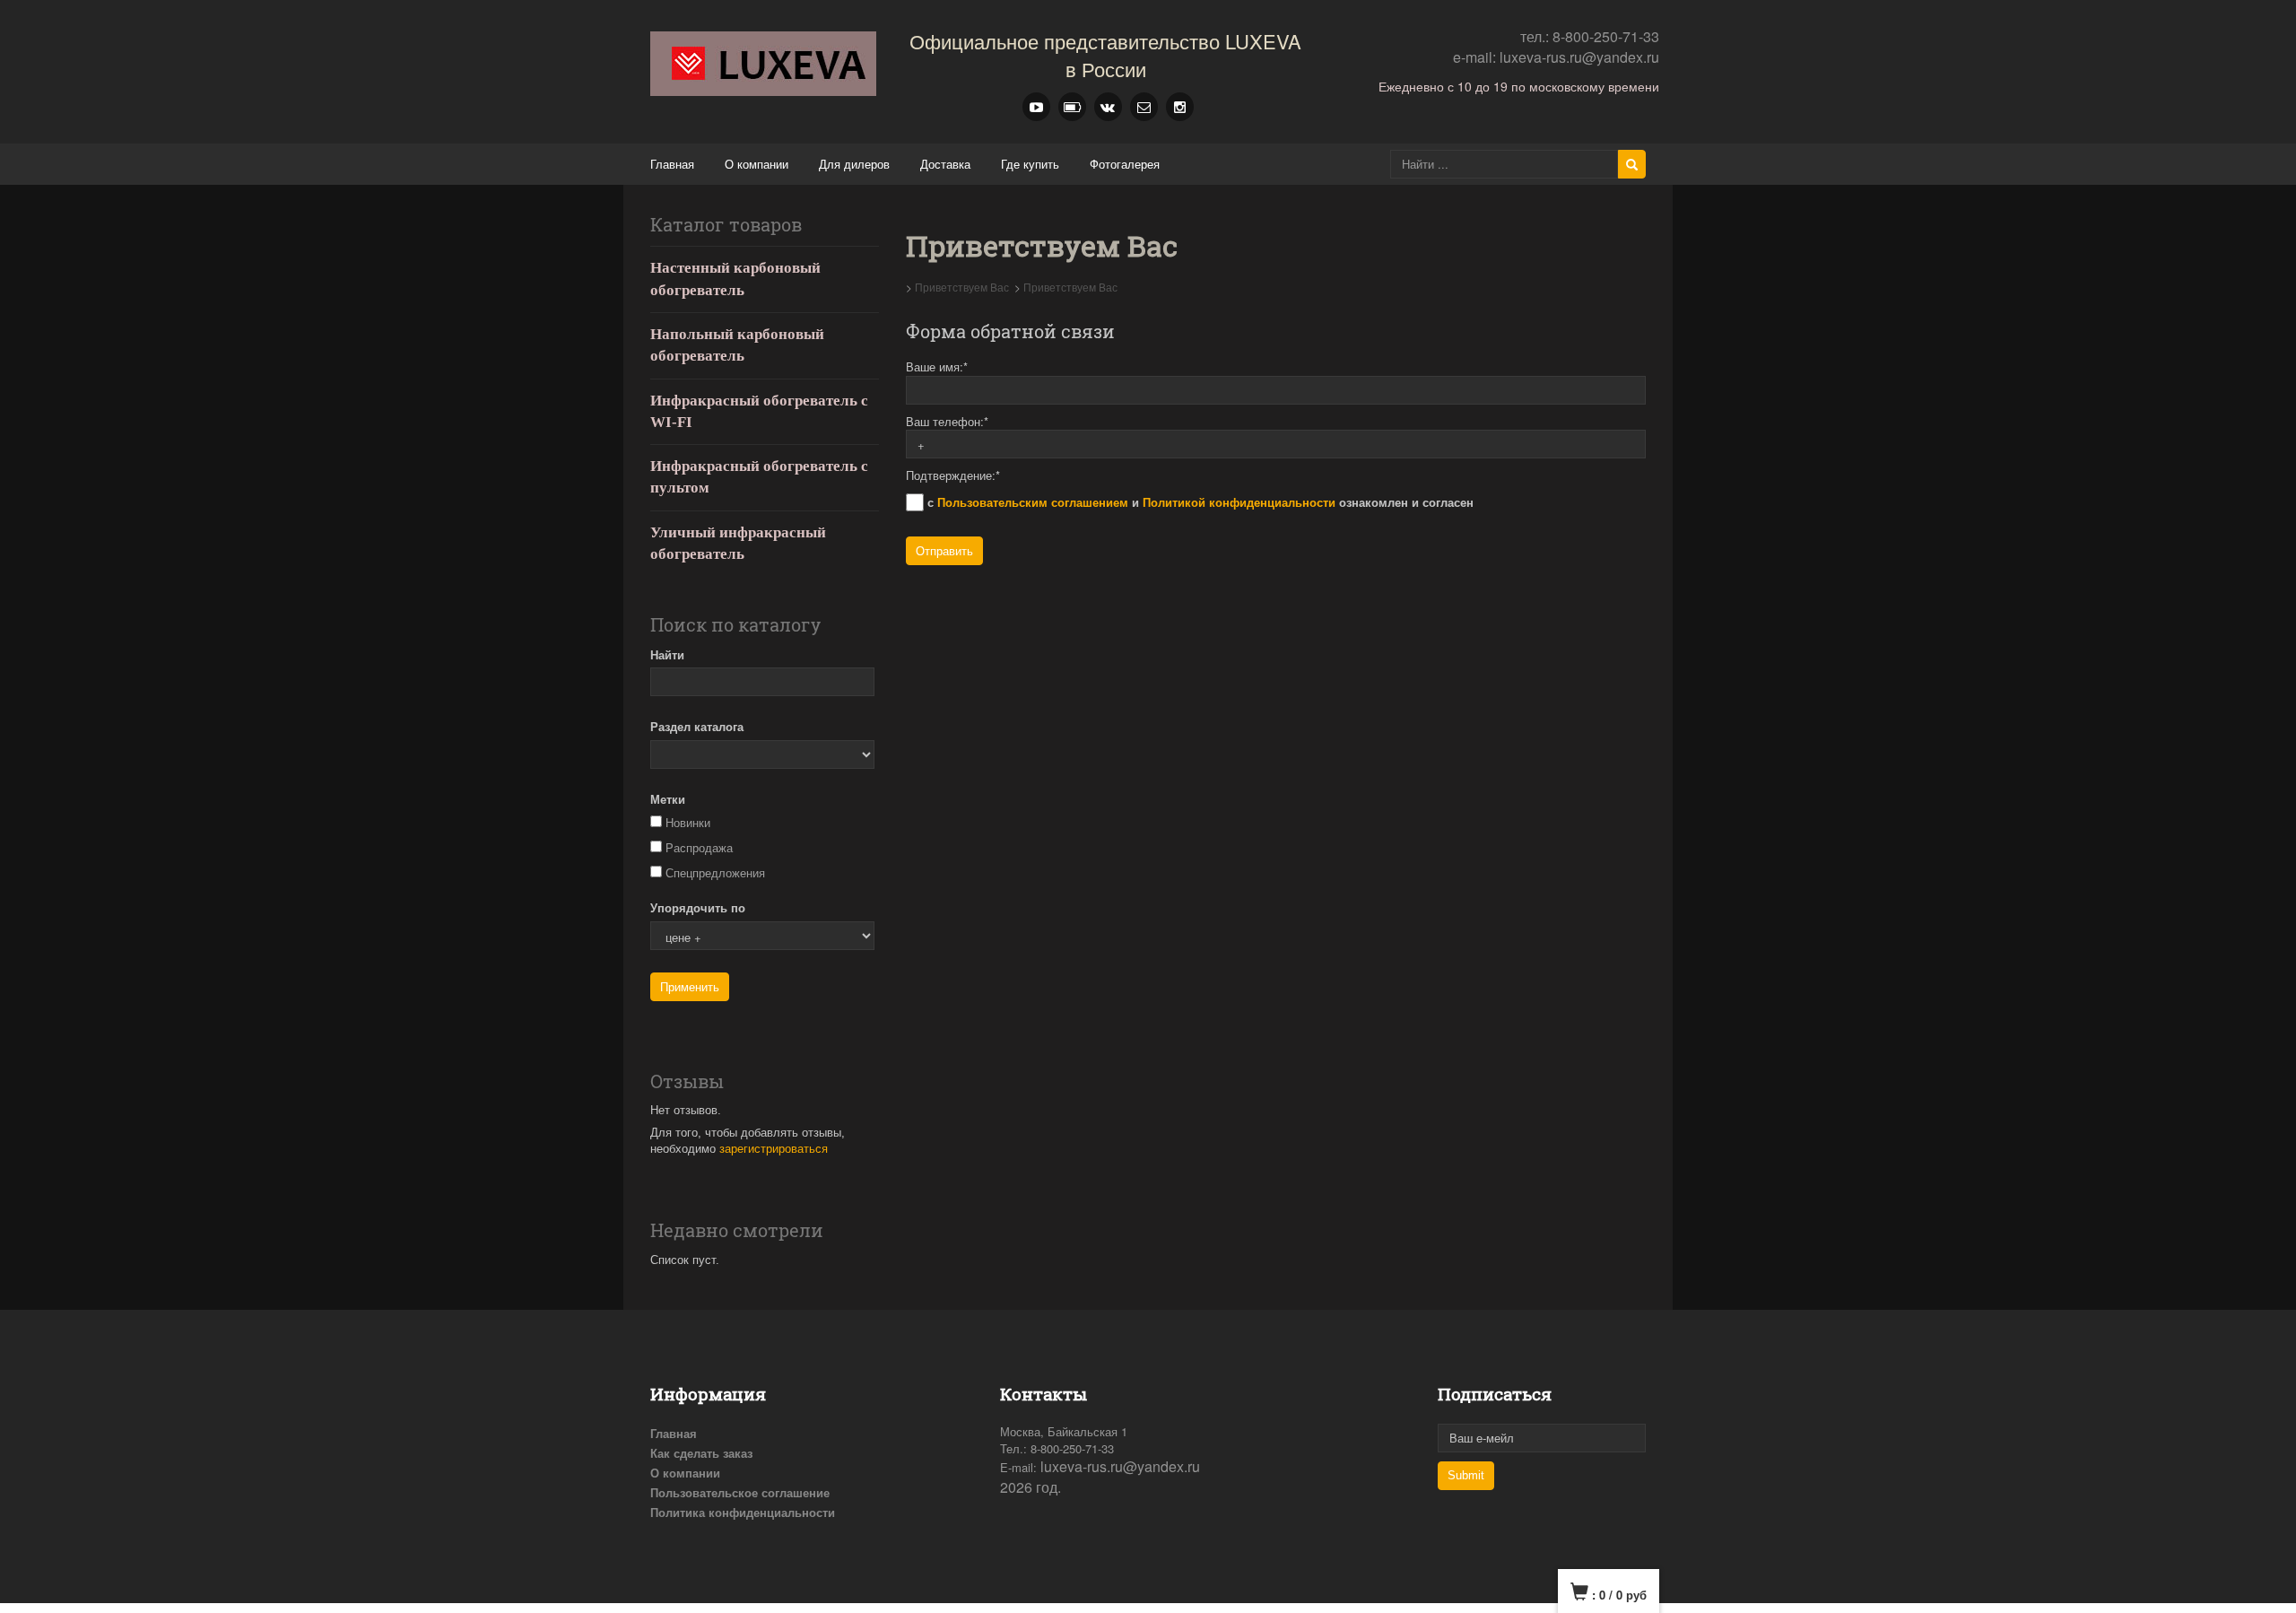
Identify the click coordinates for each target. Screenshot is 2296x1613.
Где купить (1030, 164)
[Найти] (1632, 164)
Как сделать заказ (701, 1453)
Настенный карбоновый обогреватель (735, 279)
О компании (757, 164)
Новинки (688, 823)
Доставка (945, 164)
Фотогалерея (1125, 164)
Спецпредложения (715, 873)
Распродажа (699, 848)
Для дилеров (854, 164)
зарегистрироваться (774, 1149)
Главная (672, 164)
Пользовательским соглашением (1033, 502)
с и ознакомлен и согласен (1199, 502)
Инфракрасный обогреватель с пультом (759, 477)
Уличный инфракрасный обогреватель (738, 543)
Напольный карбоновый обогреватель (737, 345)
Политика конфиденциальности (743, 1512)
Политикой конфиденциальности (1239, 502)
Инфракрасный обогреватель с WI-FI (759, 411)
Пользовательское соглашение (740, 1492)
